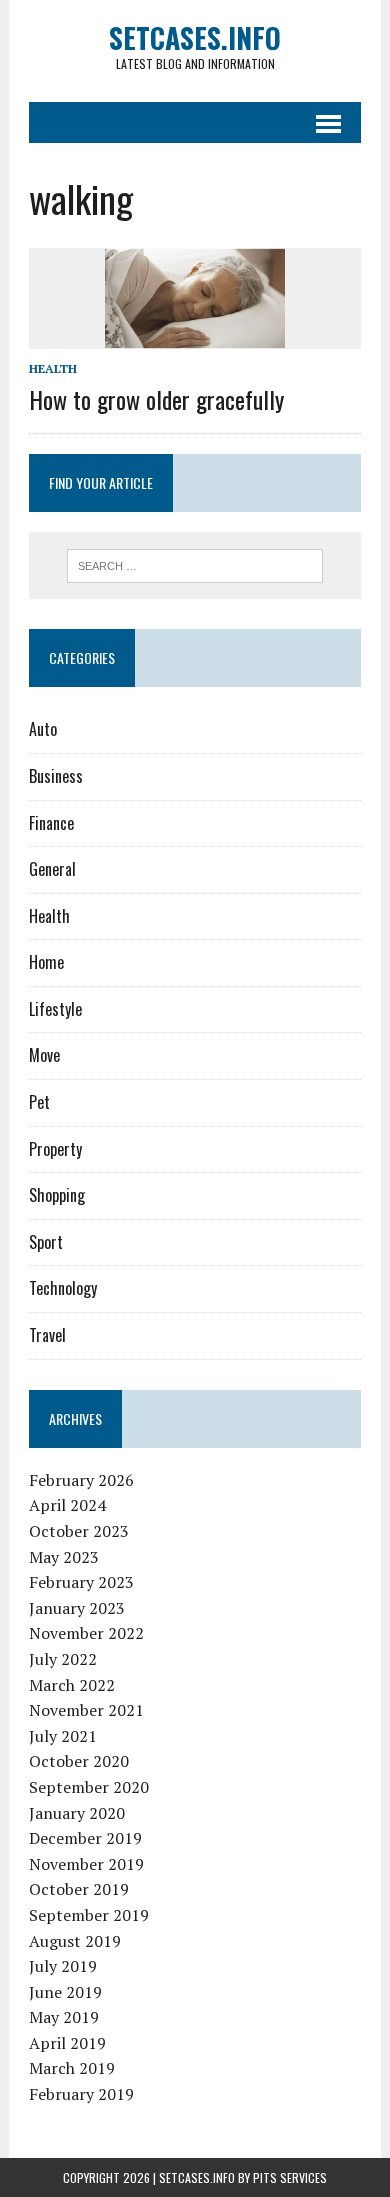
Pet (39, 1102)
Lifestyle (55, 1009)
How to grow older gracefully (156, 399)
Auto (43, 729)
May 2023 (64, 1557)
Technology (63, 1288)
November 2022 (86, 1633)
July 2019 (63, 1966)
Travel (47, 1335)
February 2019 (81, 2094)
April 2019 (67, 2043)
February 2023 (81, 1582)
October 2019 (79, 1889)
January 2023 (77, 1608)
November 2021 (86, 1710)
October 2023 (79, 1531)
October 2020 (79, 1761)
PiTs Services (290, 2177)
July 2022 (63, 1659)
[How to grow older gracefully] (195, 336)
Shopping (57, 1195)
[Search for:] (195, 564)
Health (53, 368)
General (52, 869)
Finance (51, 823)
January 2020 (77, 1813)
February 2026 (81, 1480)
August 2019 (75, 1941)
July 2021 (63, 1736)
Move (44, 1055)
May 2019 (64, 2017)
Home (46, 962)
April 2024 (67, 1505)
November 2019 (86, 1864)
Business (56, 776)
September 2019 (89, 1915)
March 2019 (72, 2068)
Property (55, 1149)
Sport (46, 1242)
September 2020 (89, 1787)
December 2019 (85, 1838)
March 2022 (72, 1685)
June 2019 (65, 1992)
